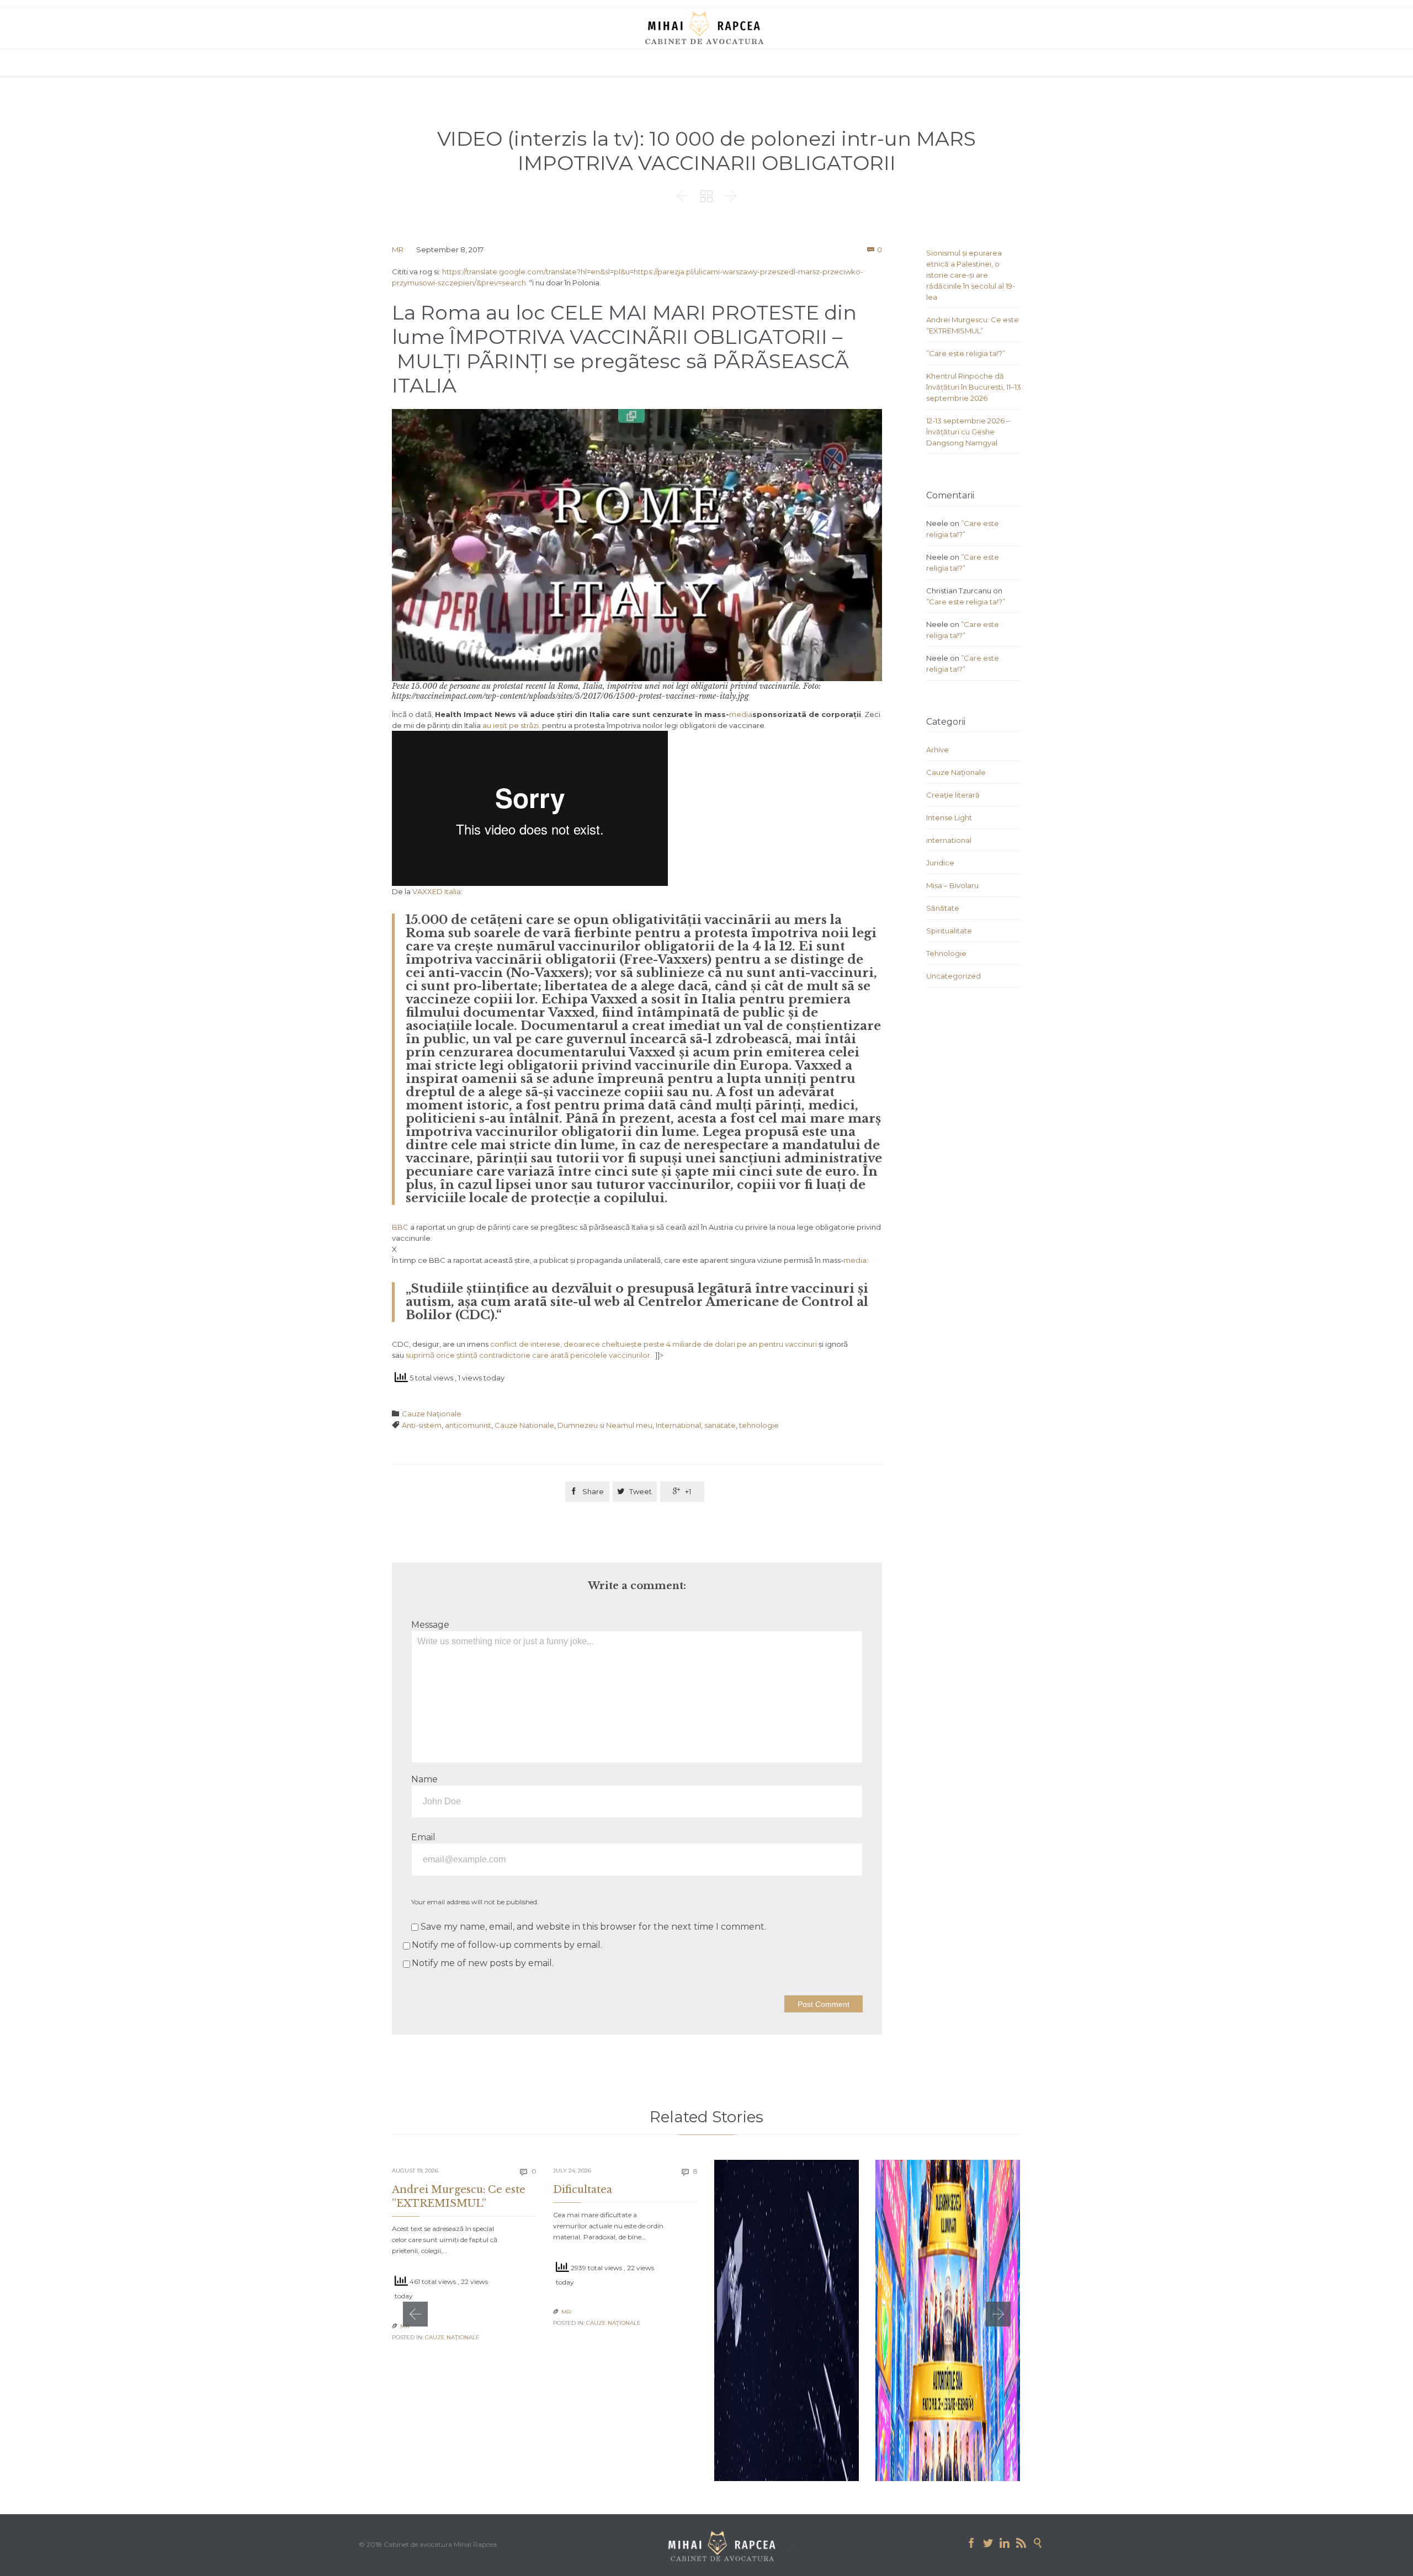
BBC (400, 1227)
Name (424, 1779)
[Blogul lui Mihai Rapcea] (706, 28)
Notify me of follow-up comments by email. (507, 1945)
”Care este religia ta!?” (966, 353)
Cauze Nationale (524, 1425)
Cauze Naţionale (432, 1414)
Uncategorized (953, 976)
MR (398, 249)
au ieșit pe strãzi (511, 725)
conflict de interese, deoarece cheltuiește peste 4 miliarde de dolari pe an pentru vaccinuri (654, 1344)
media (741, 714)
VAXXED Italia (437, 891)
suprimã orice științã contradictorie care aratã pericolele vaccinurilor (528, 1355)
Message (430, 1625)
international (949, 840)
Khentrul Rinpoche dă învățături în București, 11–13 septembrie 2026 (974, 387)
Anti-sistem (422, 1425)
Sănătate (943, 908)
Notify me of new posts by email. (483, 1963)
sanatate (720, 1425)
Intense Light (949, 817)
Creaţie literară (953, 795)
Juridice (940, 863)
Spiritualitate (949, 931)
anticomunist (468, 1425)
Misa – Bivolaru (952, 885)
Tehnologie (946, 953)
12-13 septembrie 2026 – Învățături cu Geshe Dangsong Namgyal (968, 432)
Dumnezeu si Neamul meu (605, 1425)
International (678, 1425)
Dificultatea (583, 2190)
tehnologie (759, 1425)
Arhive (937, 750)
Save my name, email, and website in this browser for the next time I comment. (592, 1927)
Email (423, 1837)
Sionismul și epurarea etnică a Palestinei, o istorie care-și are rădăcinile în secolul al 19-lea (971, 275)
